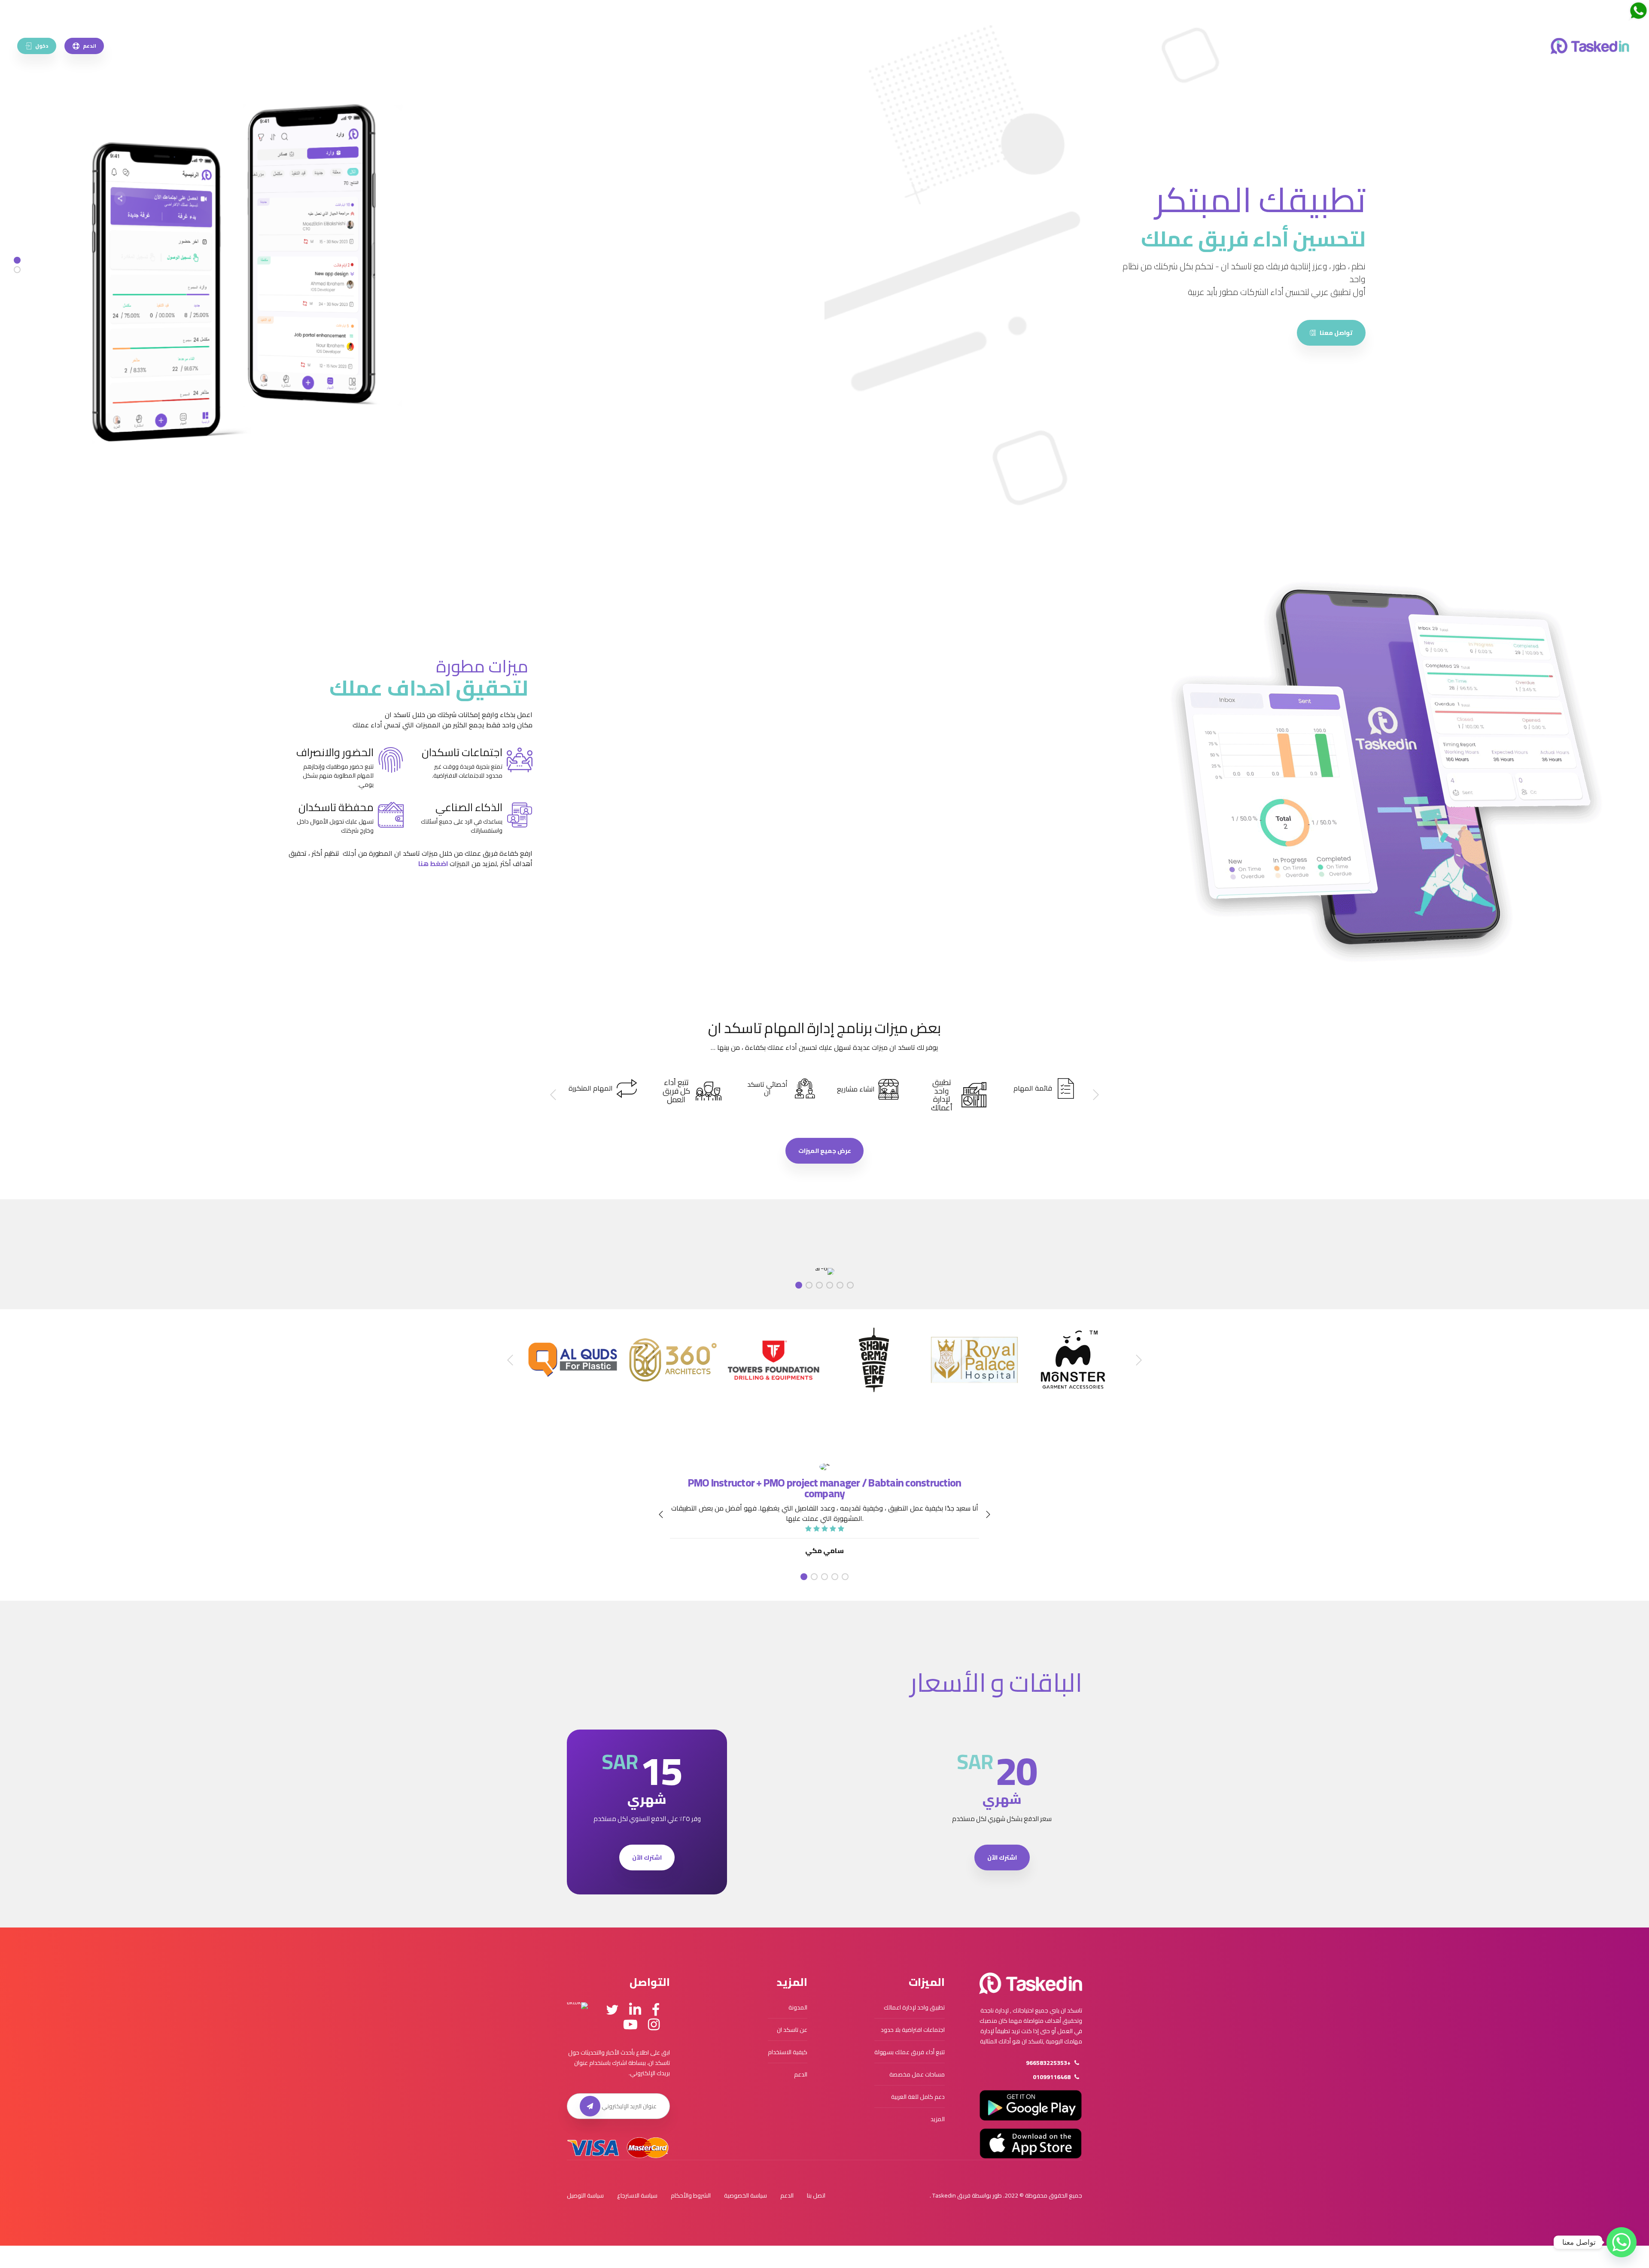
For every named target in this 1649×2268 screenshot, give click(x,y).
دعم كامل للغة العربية (918, 2097)
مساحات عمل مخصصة (917, 2074)
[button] (1095, 1095)
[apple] (1262, 327)
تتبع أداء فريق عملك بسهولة (910, 2052)
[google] (1333, 327)
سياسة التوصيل (585, 2195)
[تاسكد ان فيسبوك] (656, 2010)
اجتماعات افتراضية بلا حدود (913, 2030)
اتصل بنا (816, 2195)
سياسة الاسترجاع (637, 2195)
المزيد (938, 2119)
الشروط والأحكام (691, 2195)
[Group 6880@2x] (1031, 1983)
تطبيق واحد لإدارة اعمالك (914, 2007)
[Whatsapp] (1622, 2242)
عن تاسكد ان (792, 2030)
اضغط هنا (433, 863)
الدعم (801, 2074)
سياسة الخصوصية (745, 2195)
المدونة (798, 2007)
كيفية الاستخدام (788, 2052)
